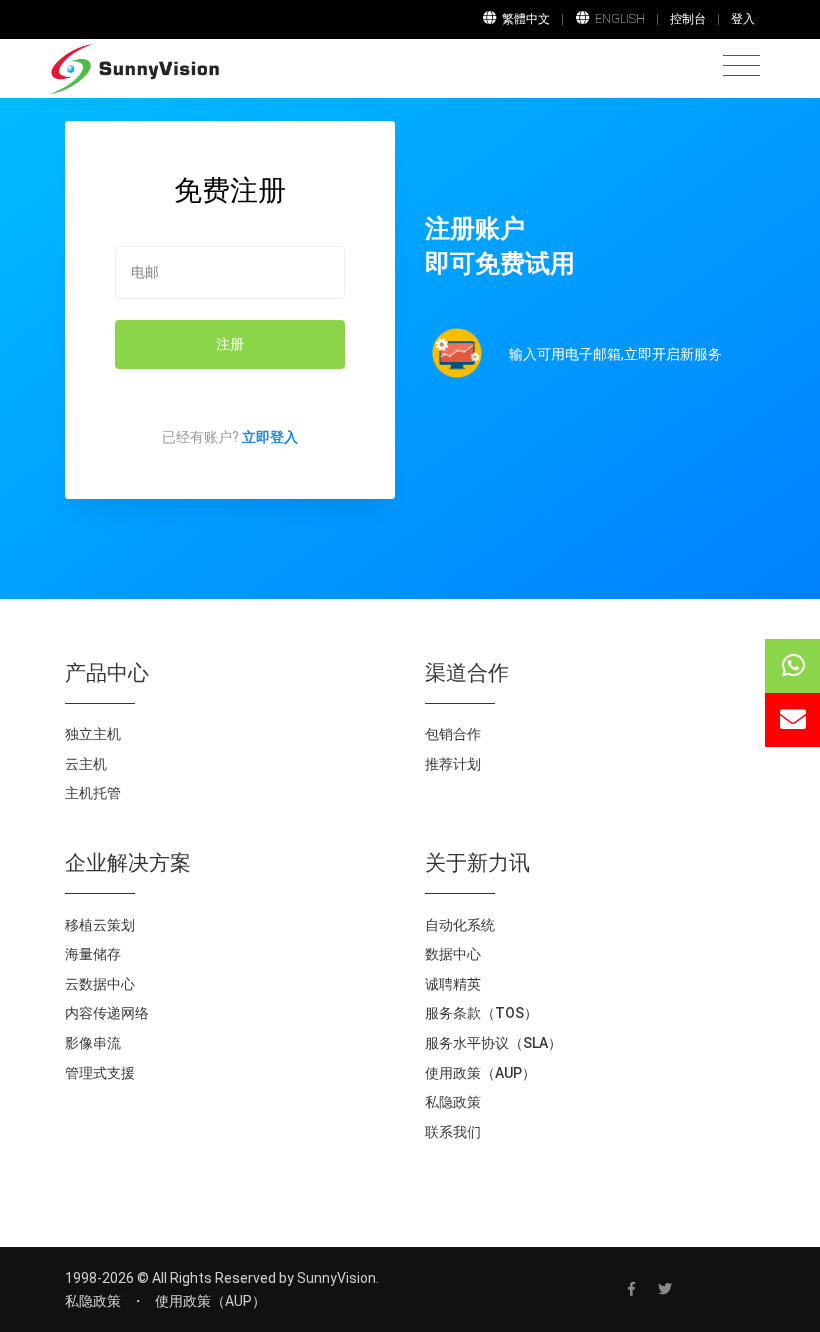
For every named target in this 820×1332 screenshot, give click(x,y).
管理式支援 (100, 1073)
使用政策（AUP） (480, 1073)
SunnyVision (336, 1278)
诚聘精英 (453, 984)
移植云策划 (100, 925)
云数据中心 (100, 984)
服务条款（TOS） (481, 1013)
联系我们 (453, 1132)
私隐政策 (453, 1102)
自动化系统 (460, 925)
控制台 (688, 19)
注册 (230, 344)
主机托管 (93, 793)
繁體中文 (526, 19)
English (620, 19)
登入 (743, 19)
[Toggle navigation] (741, 66)
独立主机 (93, 734)
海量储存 (93, 954)
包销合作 (453, 734)
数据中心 (453, 954)
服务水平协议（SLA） (493, 1043)
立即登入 (270, 437)
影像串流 (93, 1043)
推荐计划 (453, 764)
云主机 (86, 764)
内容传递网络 (107, 1013)
